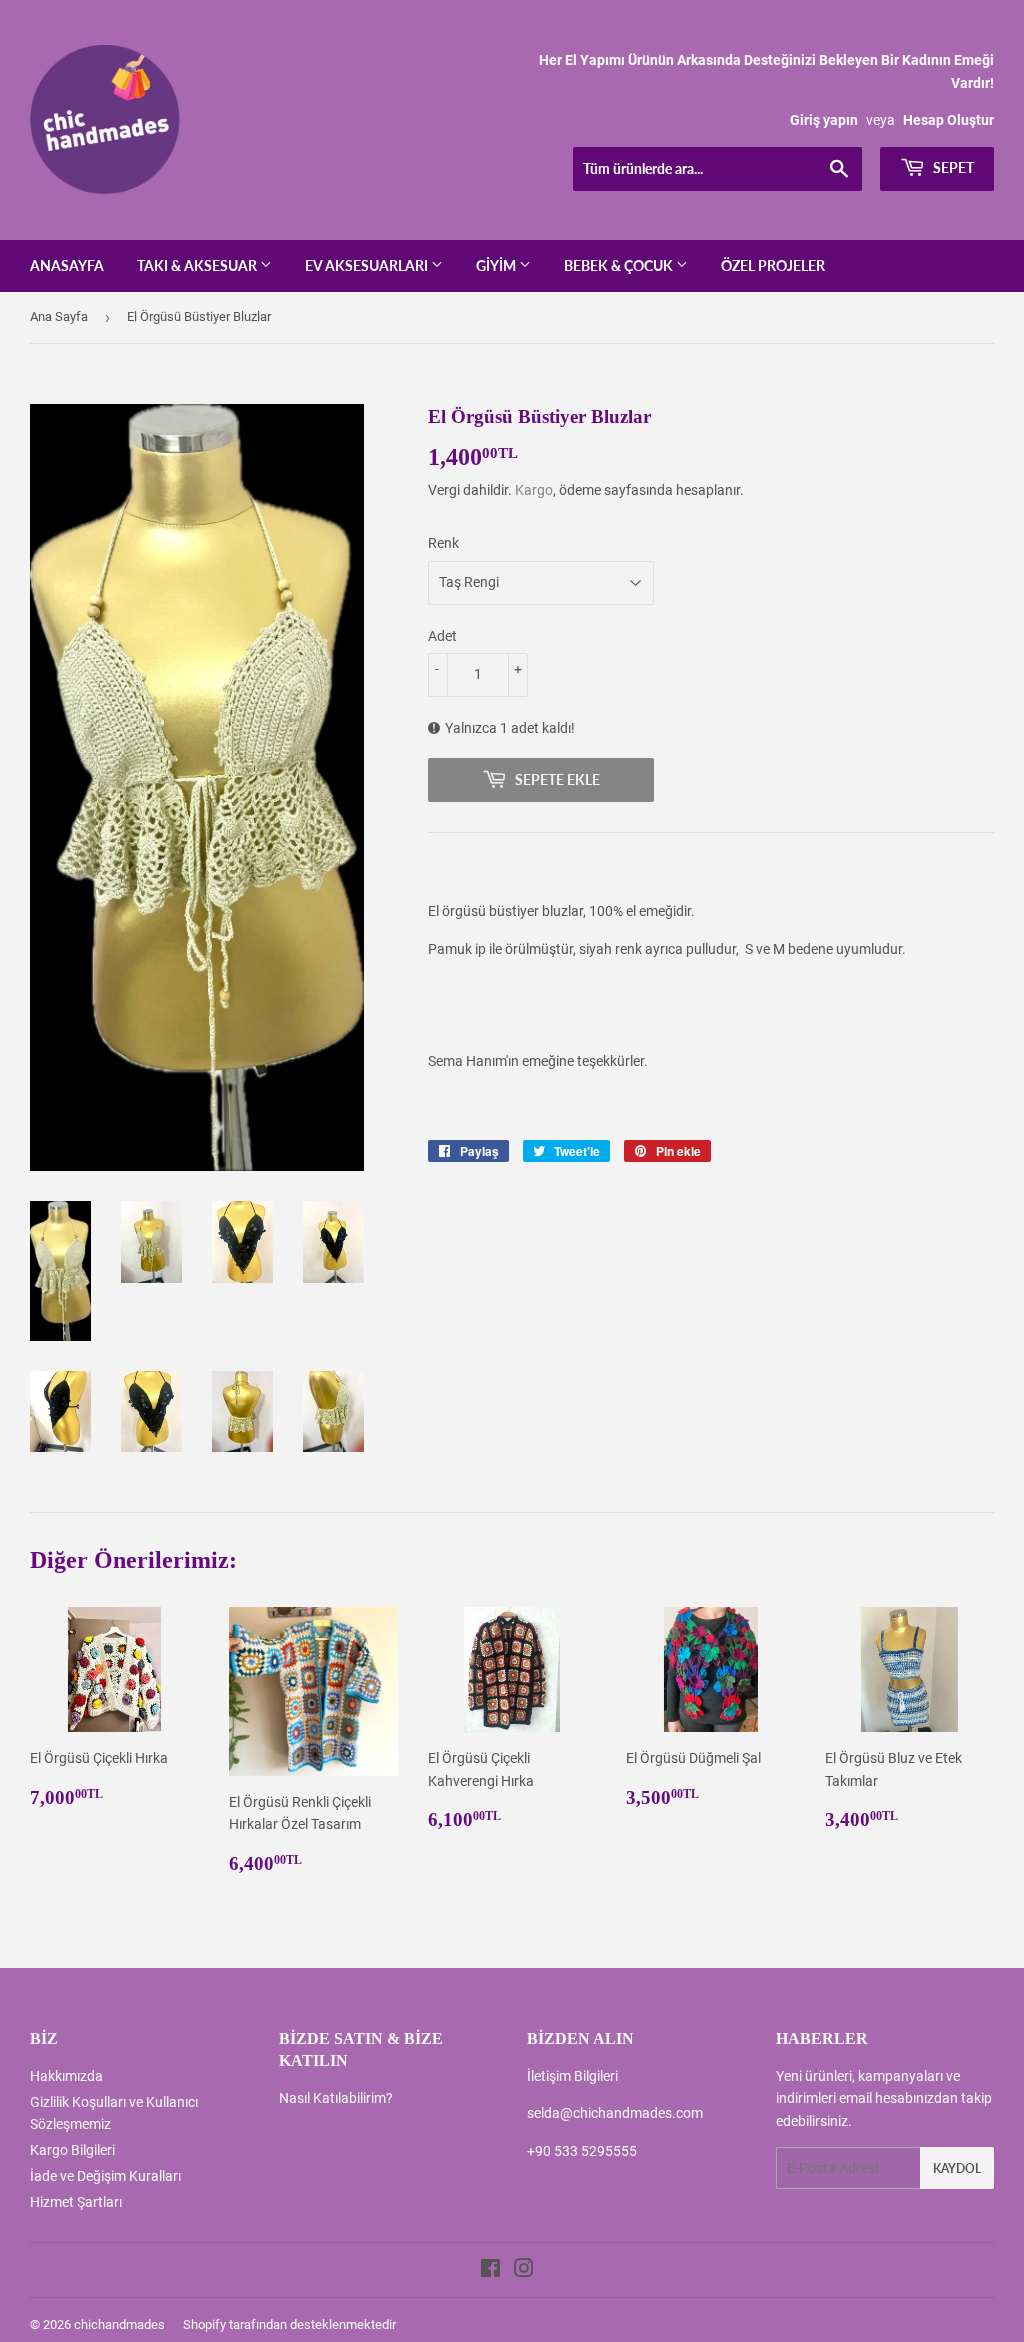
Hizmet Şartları (76, 2202)
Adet (442, 636)
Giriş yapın (824, 120)
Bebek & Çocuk (620, 265)
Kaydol (957, 2168)
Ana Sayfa (59, 316)
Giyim (497, 265)
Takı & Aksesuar (198, 265)
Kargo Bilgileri (72, 2150)
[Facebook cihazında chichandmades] (490, 2271)
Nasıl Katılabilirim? (336, 2098)
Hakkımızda (66, 2076)
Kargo (534, 490)
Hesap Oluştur (948, 120)
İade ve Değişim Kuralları (105, 2176)
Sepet (952, 167)
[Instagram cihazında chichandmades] (524, 2271)
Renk (443, 543)
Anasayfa (67, 265)
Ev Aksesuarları (368, 265)
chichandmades (119, 2324)
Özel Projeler (773, 265)
